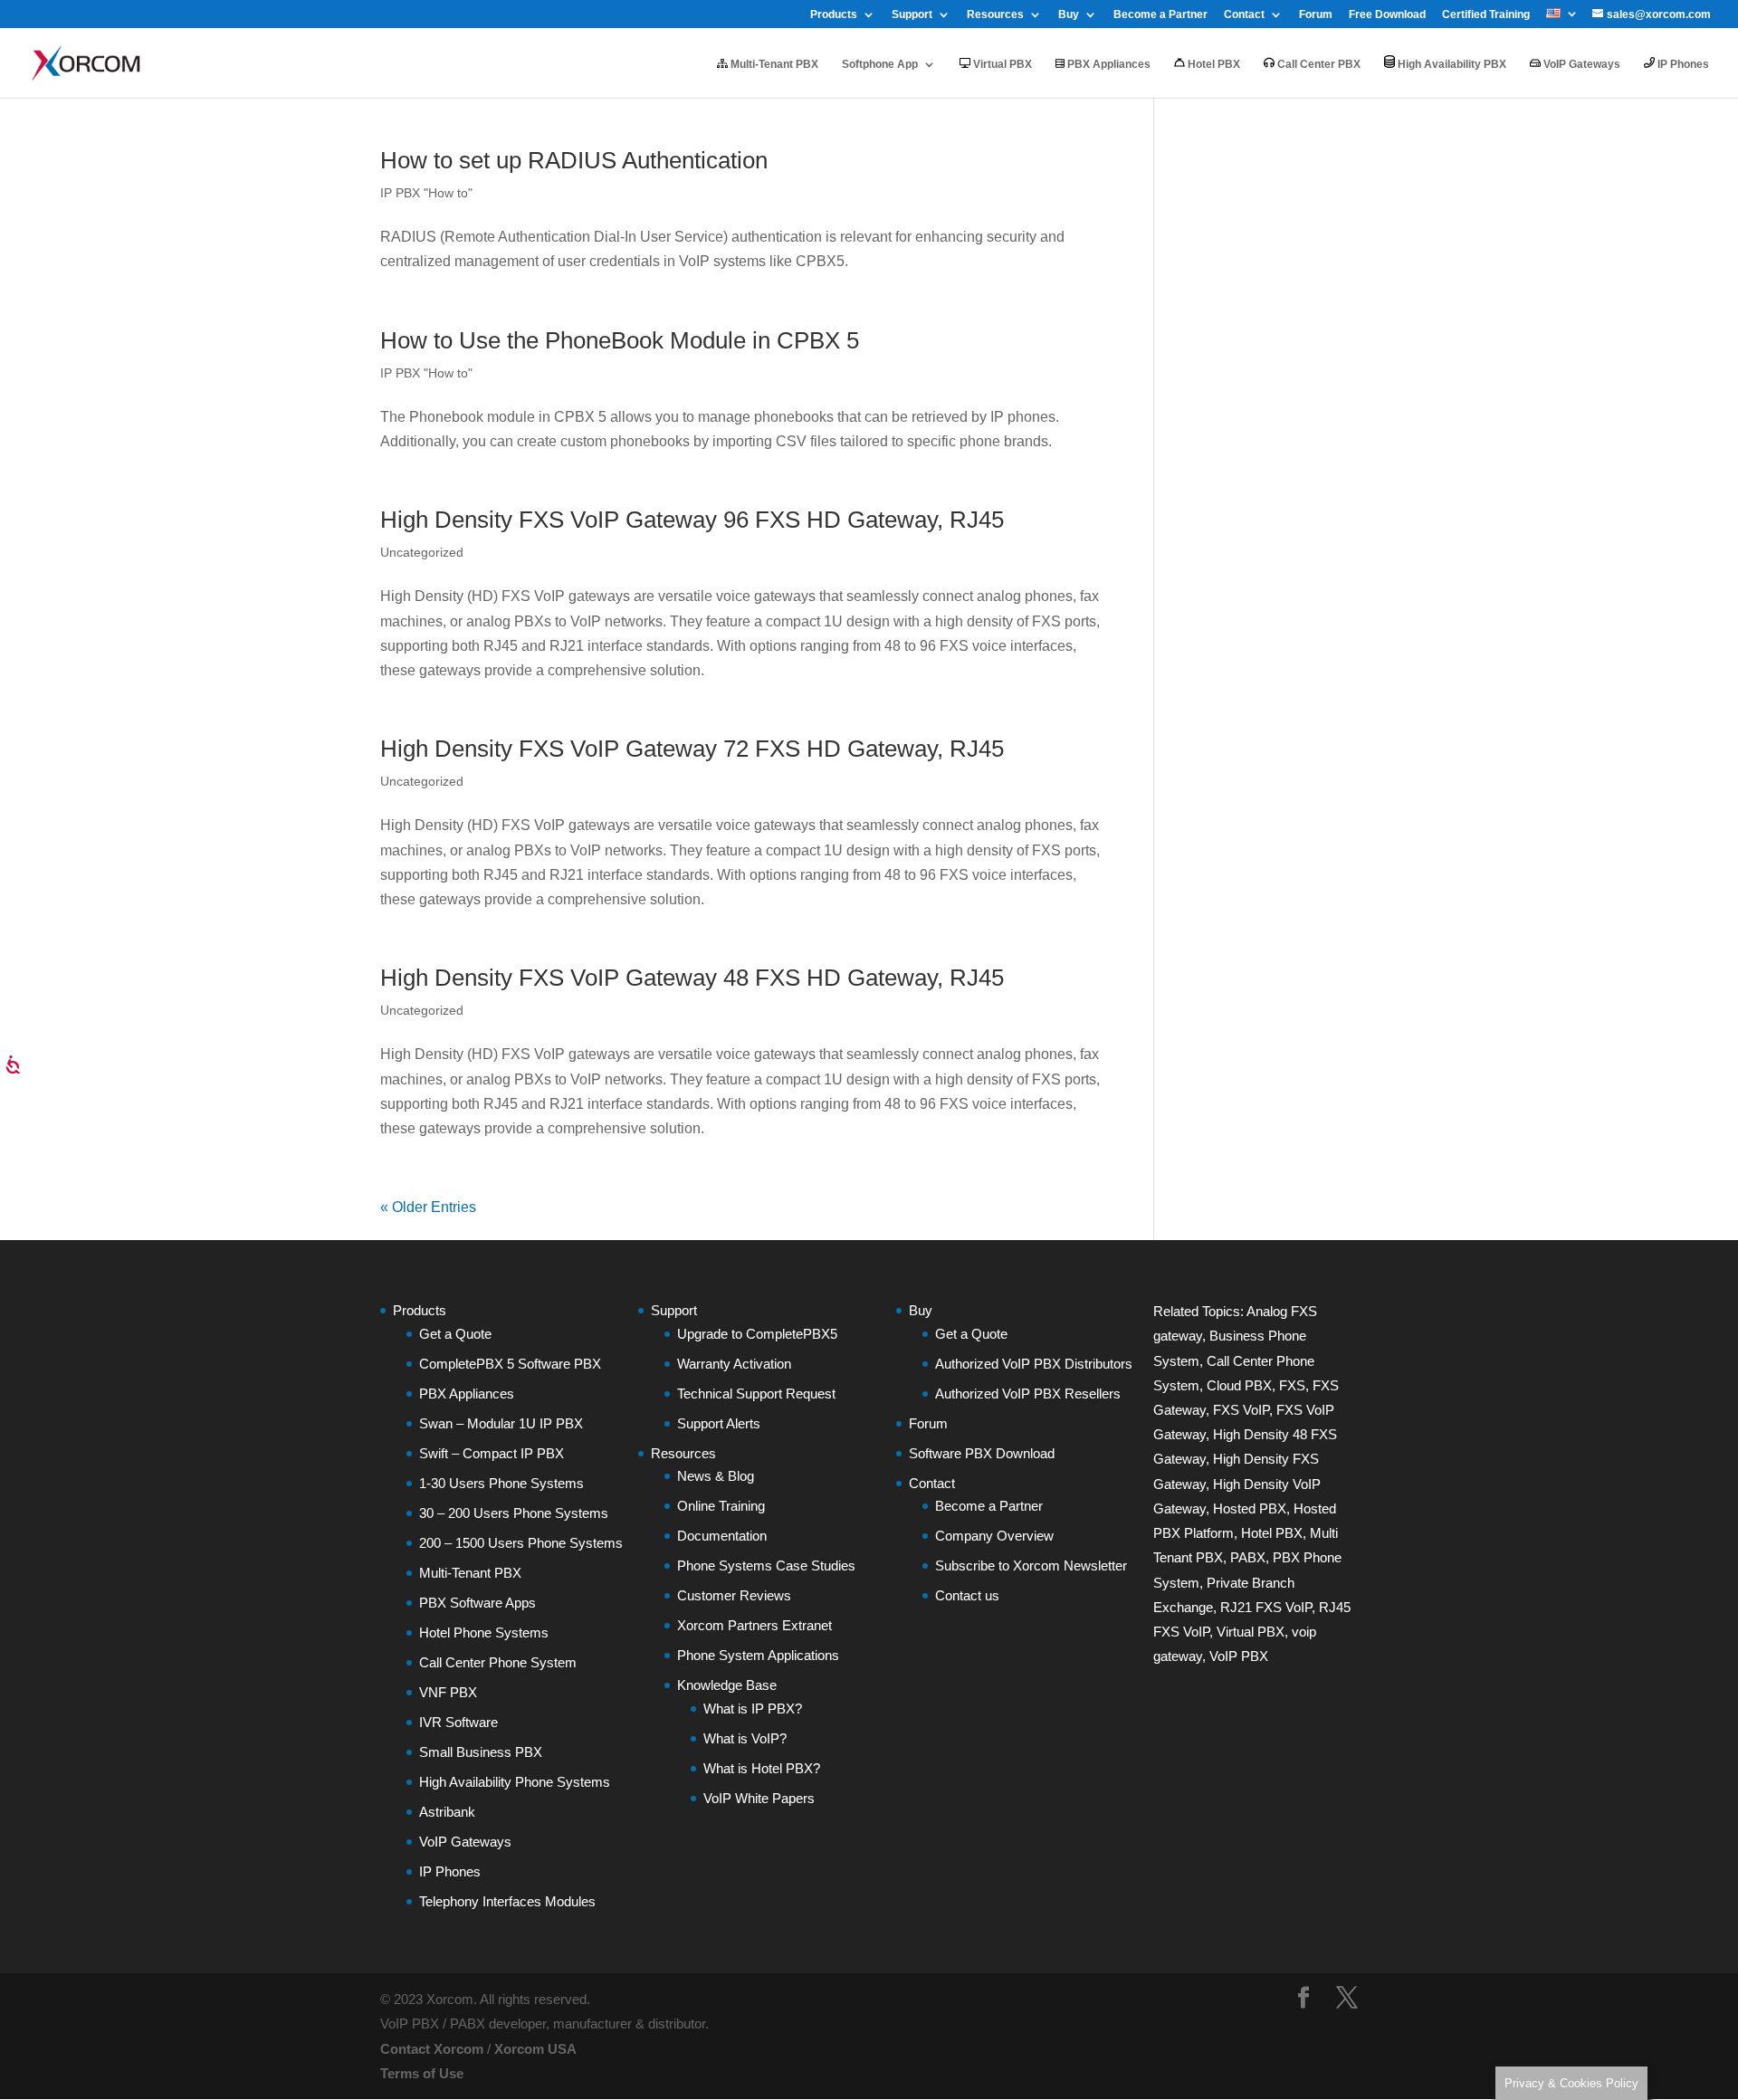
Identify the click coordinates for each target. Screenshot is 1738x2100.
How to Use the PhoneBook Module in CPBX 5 (620, 340)
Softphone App (880, 64)
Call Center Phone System (498, 1662)
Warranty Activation (734, 1364)
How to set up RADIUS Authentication (574, 160)
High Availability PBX (1451, 64)
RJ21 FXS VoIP (1266, 1607)
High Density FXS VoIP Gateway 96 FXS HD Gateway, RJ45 (692, 520)
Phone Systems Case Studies (766, 1565)
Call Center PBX (1318, 64)
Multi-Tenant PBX (773, 64)
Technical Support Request (756, 1394)
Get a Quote (455, 1334)
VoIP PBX (1239, 1656)
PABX (1248, 1557)
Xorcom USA (535, 2049)
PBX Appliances (1108, 64)
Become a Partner (1160, 15)
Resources (995, 15)
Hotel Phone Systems (484, 1632)
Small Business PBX (481, 1752)
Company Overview (994, 1536)
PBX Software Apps (477, 1603)
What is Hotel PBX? (762, 1768)
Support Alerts (719, 1423)
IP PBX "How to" (426, 193)
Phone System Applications (758, 1655)
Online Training (721, 1506)
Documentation (722, 1536)
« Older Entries (428, 1207)
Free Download (1387, 15)
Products (834, 15)
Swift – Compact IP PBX (492, 1453)
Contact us (967, 1595)
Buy (1069, 15)
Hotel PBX (1213, 64)
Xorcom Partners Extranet (754, 1625)
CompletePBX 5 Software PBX (510, 1364)
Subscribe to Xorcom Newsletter (1031, 1565)
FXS (1292, 1385)
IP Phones (1682, 64)
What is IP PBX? (753, 1709)
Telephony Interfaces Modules (507, 1901)
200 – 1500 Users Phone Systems (521, 1543)
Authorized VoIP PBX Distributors (1034, 1364)
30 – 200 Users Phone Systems (514, 1513)
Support (912, 15)
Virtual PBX (1001, 64)
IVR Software (458, 1722)
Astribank (447, 1812)
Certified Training (1486, 15)
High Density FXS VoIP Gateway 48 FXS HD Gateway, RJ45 (692, 978)
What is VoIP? (745, 1738)
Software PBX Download (982, 1453)
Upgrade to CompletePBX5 (757, 1334)
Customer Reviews (734, 1595)
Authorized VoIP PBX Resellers (1028, 1394)
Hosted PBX (1250, 1508)
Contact (1244, 15)
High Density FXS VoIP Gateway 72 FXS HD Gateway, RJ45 (692, 749)
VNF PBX (448, 1692)
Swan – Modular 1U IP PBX (501, 1423)
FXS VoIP (1241, 1410)
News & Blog (716, 1476)
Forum (1316, 15)
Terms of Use (422, 2073)
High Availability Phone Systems (515, 1782)
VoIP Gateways (1580, 64)
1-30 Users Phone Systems (501, 1483)
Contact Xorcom (432, 2049)
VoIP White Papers (759, 1798)
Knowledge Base (727, 1685)
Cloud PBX (1239, 1385)
